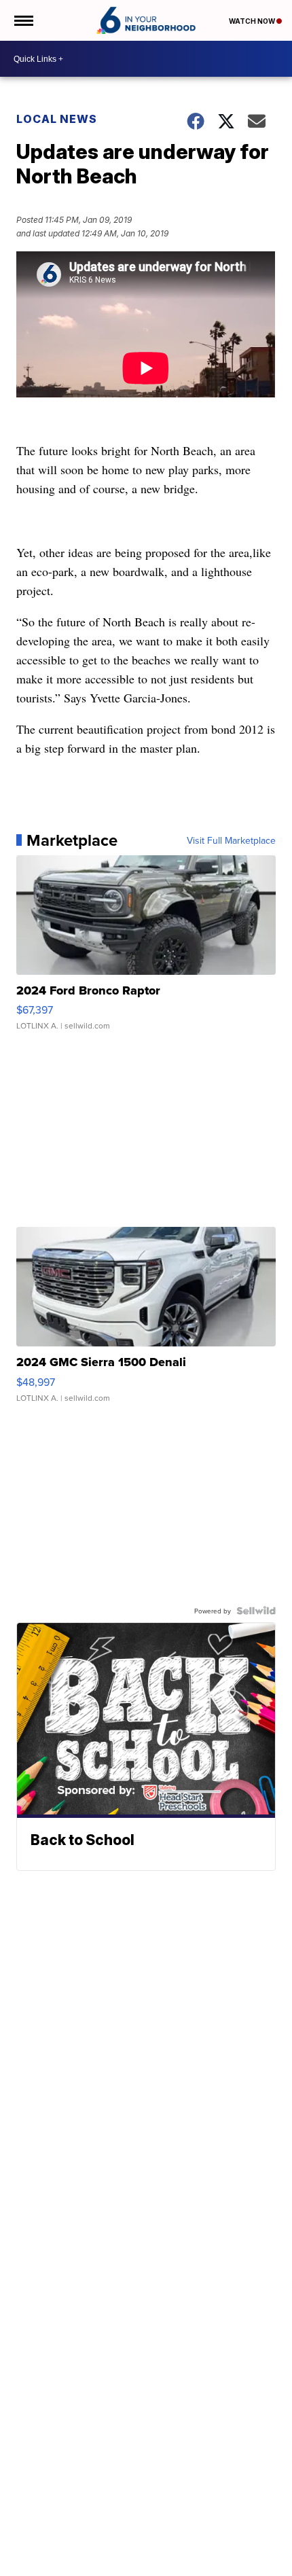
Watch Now (253, 21)
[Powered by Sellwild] (256, 1611)
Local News (57, 119)
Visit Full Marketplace (231, 840)
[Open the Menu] (23, 20)
